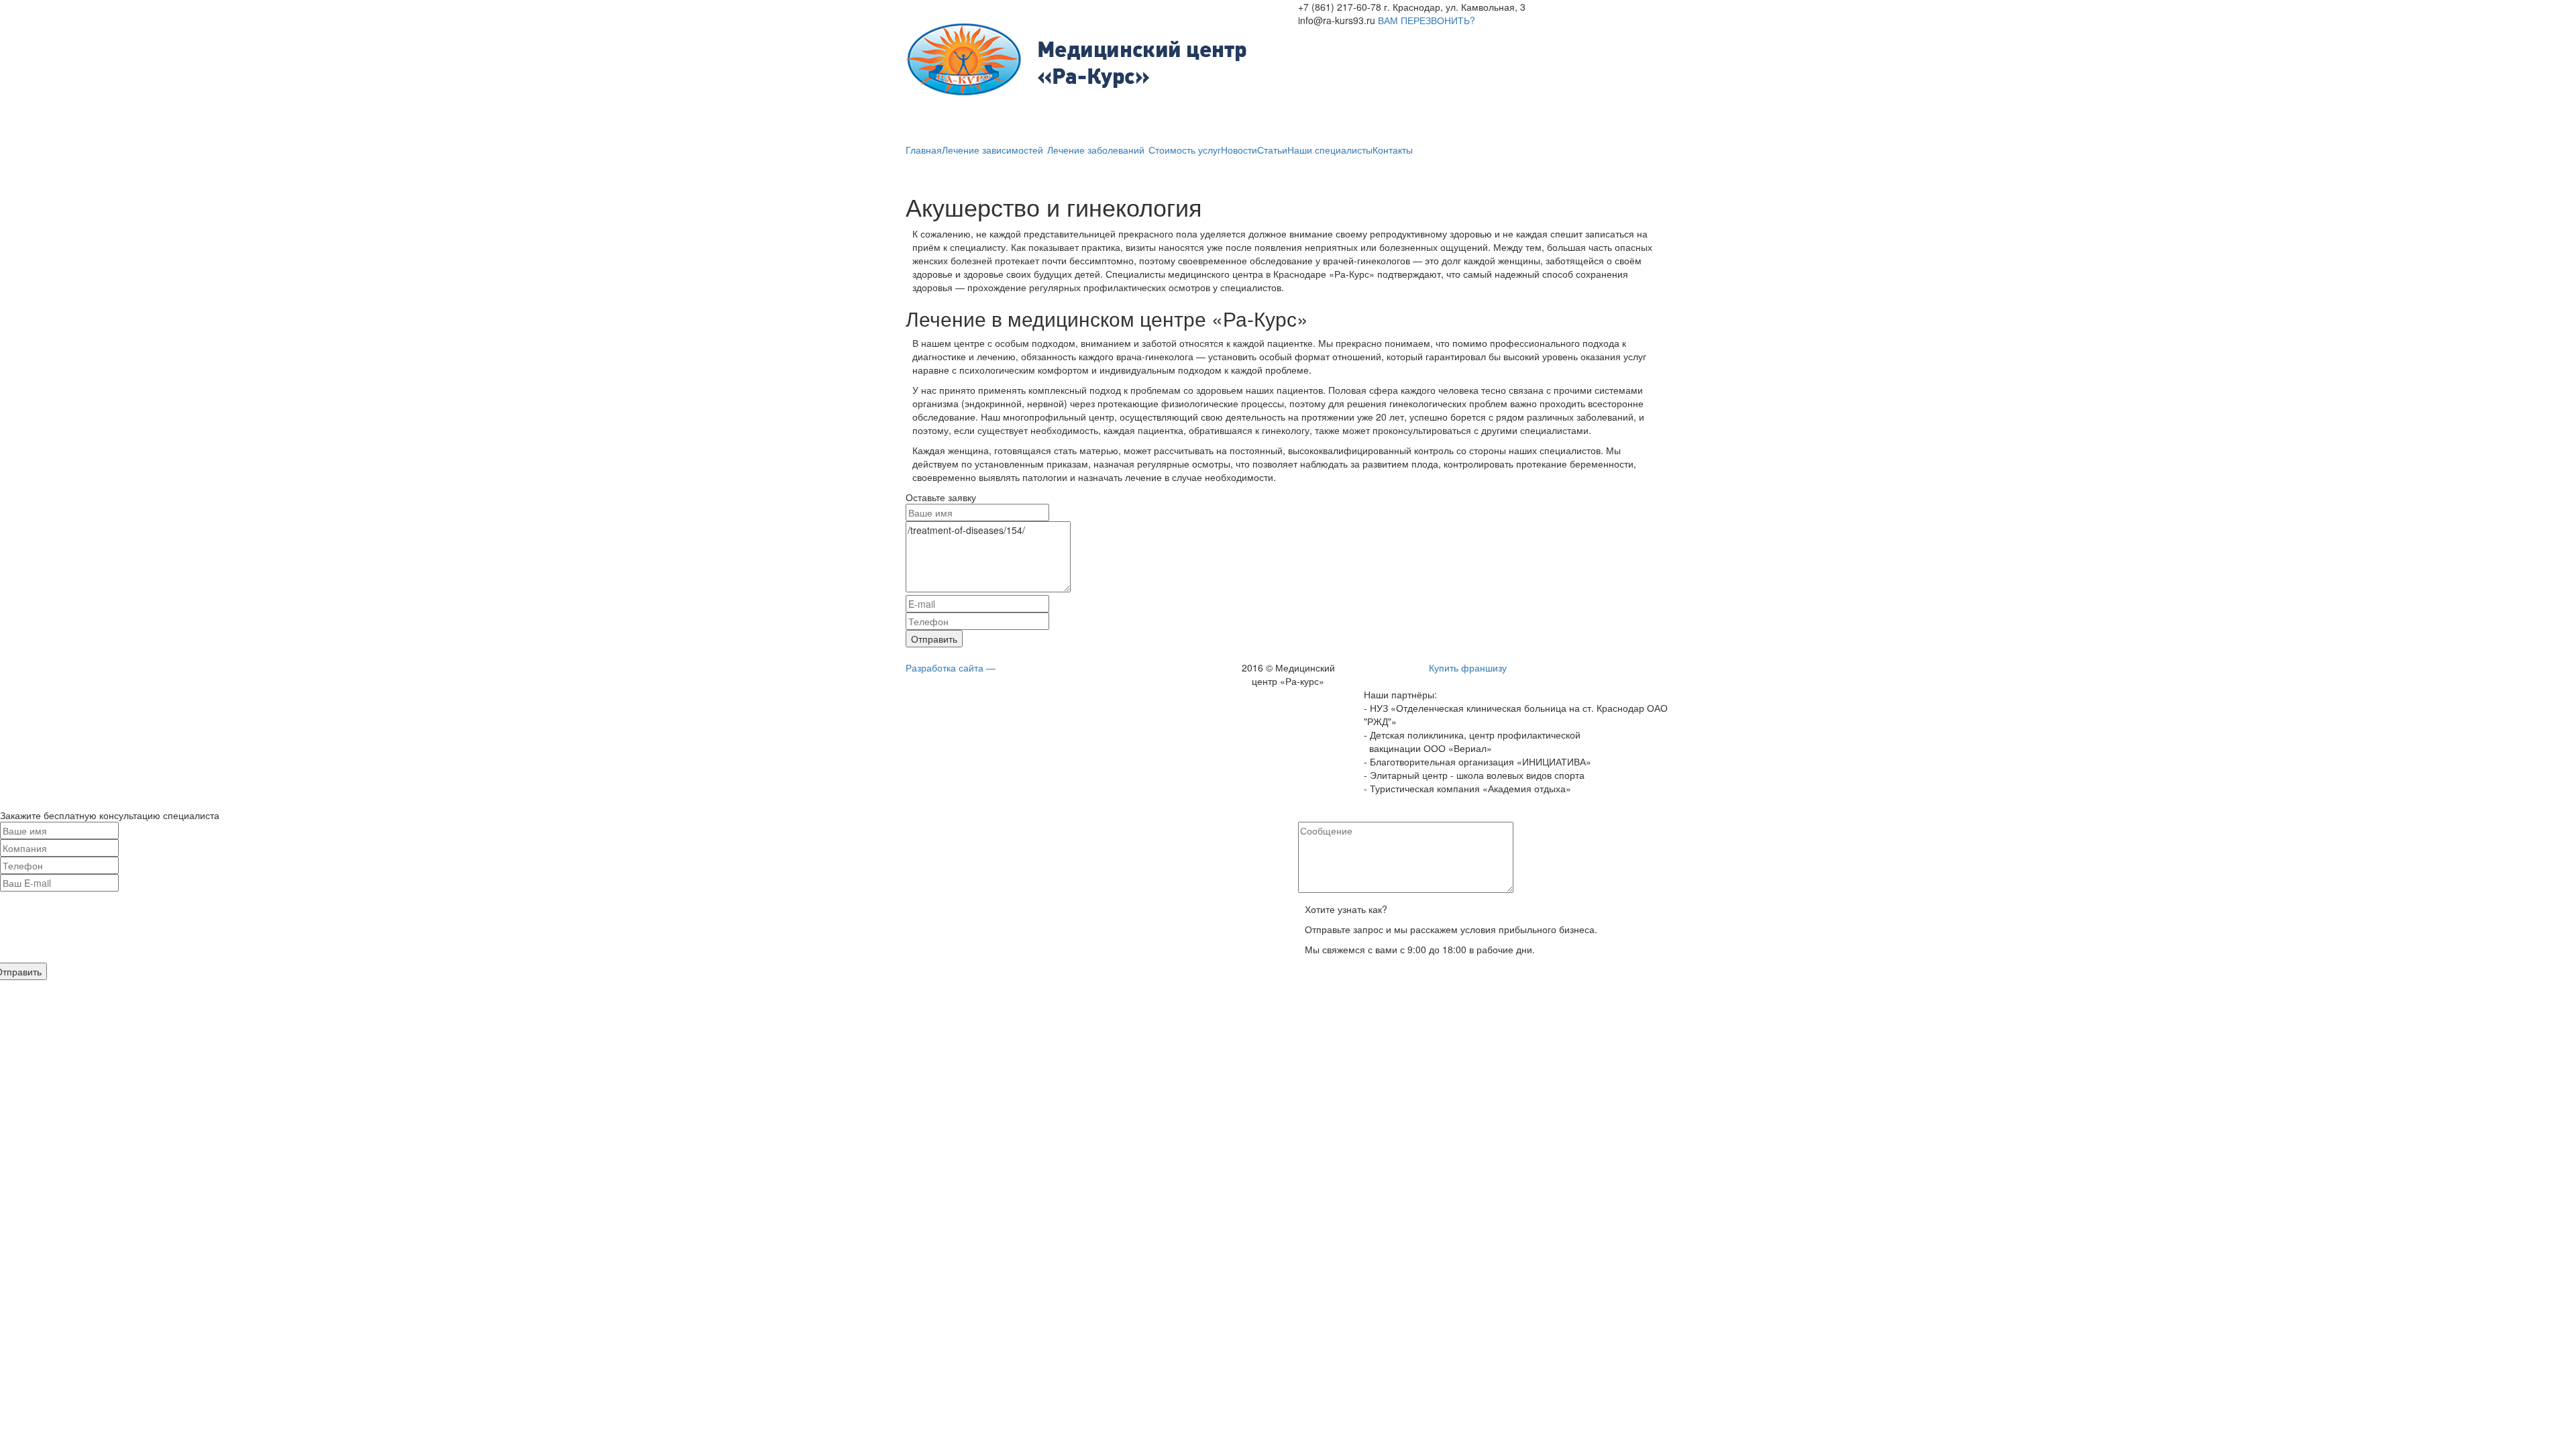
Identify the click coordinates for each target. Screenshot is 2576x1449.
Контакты (1393, 150)
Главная (924, 150)
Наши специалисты (1330, 150)
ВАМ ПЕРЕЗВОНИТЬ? (1427, 20)
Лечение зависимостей (994, 150)
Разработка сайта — (951, 667)
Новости (1239, 150)
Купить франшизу (1468, 667)
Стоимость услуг (1185, 150)
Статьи (1272, 150)
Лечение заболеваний (1097, 150)
